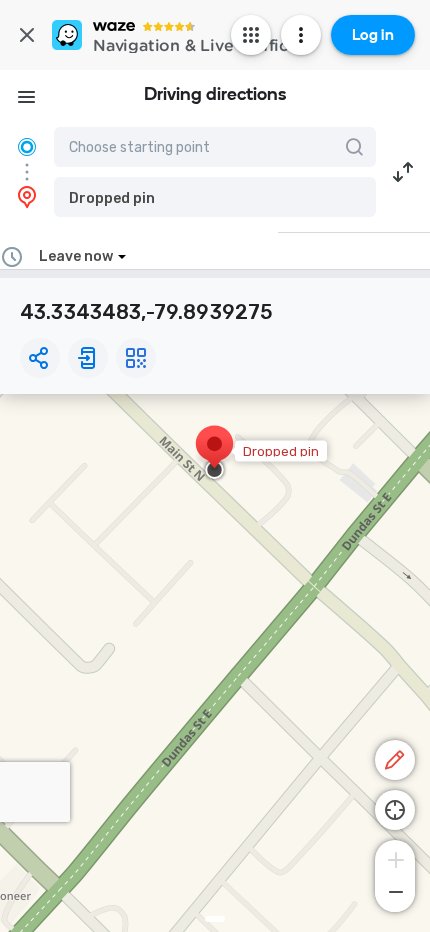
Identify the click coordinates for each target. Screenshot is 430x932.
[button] (215, 197)
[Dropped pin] (214, 454)
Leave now (76, 256)
